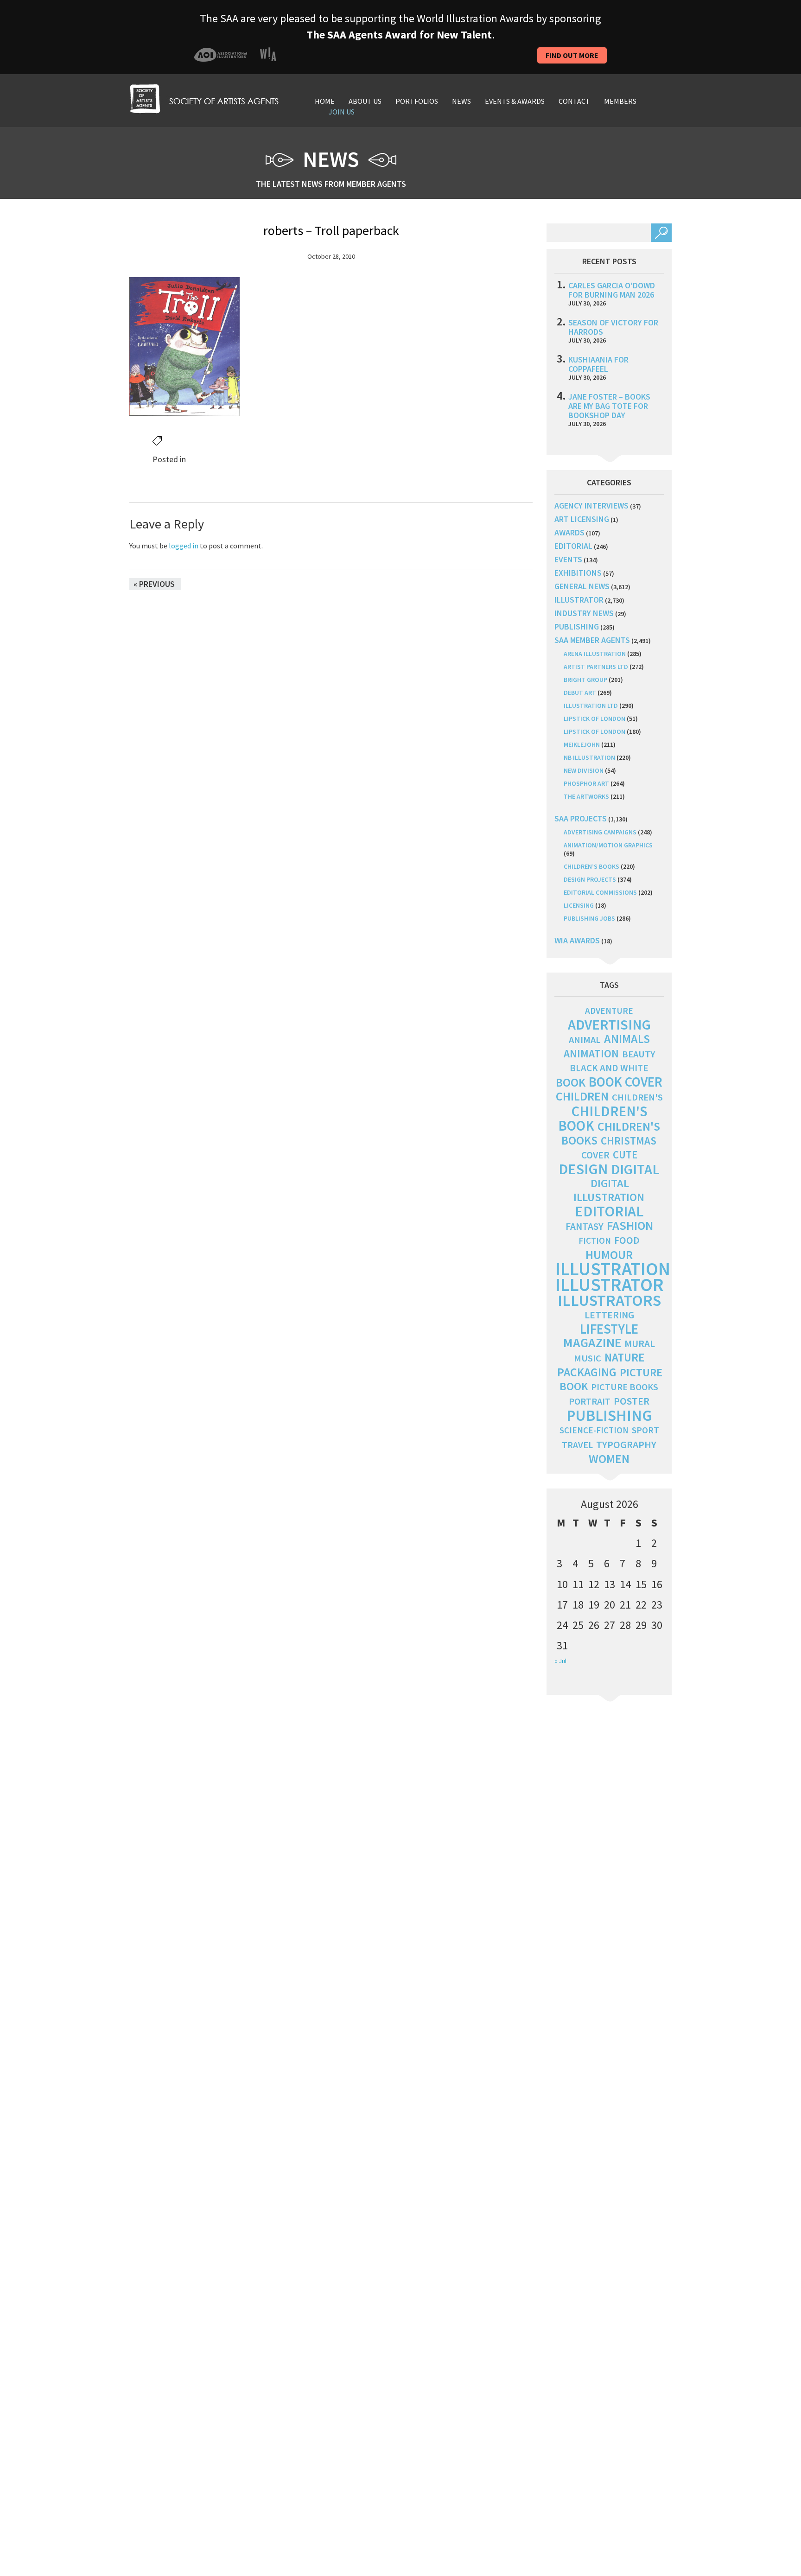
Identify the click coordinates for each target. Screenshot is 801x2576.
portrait (590, 1401)
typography (626, 1444)
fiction (595, 1241)
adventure (609, 1011)
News (461, 101)
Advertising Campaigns (600, 832)
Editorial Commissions (600, 892)
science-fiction (594, 1430)
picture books (625, 1387)
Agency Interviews (591, 506)
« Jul (560, 1661)
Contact (574, 101)
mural (640, 1344)
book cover (626, 1082)
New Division (584, 770)
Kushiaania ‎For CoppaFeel (598, 364)
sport (645, 1430)
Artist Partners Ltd (596, 667)
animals (627, 1039)
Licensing (579, 905)
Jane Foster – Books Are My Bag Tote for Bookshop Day (609, 406)
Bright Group (585, 680)
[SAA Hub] (204, 98)
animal (585, 1040)
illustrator (579, 600)
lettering (609, 1315)
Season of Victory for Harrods (613, 327)
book (571, 1082)
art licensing (582, 519)
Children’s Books (591, 866)
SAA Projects (581, 818)
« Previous (154, 584)
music (588, 1358)
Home (325, 101)
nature (624, 1358)
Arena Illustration (595, 654)
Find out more (572, 55)
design (583, 1169)
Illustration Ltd (591, 706)
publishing (577, 627)
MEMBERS (620, 101)
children (582, 1096)
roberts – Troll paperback (331, 230)
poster (632, 1401)
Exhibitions (578, 573)
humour (609, 1255)
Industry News (584, 613)
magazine (592, 1343)
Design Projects (590, 879)
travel (577, 1445)
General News (582, 586)
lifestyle (609, 1329)
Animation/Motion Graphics (608, 845)
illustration (613, 1269)
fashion (630, 1225)
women (609, 1459)
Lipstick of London (594, 719)
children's (637, 1097)
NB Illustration (589, 757)
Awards (569, 532)
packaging (587, 1372)
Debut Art (580, 693)
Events (568, 559)
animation (591, 1053)
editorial (573, 546)
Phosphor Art (586, 783)
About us (365, 101)
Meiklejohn (582, 744)
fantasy (585, 1226)
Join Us (342, 112)
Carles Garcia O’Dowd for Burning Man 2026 (612, 290)
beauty (639, 1054)
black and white (609, 1068)
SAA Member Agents (592, 640)
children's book (603, 1118)
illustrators (609, 1300)
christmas (629, 1141)
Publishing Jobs (589, 918)
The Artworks (586, 796)
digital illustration (609, 1190)
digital (635, 1169)
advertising (609, 1024)
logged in (184, 546)
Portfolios (417, 101)
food (627, 1240)
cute (625, 1155)
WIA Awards (577, 940)
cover (595, 1155)
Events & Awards (515, 101)
